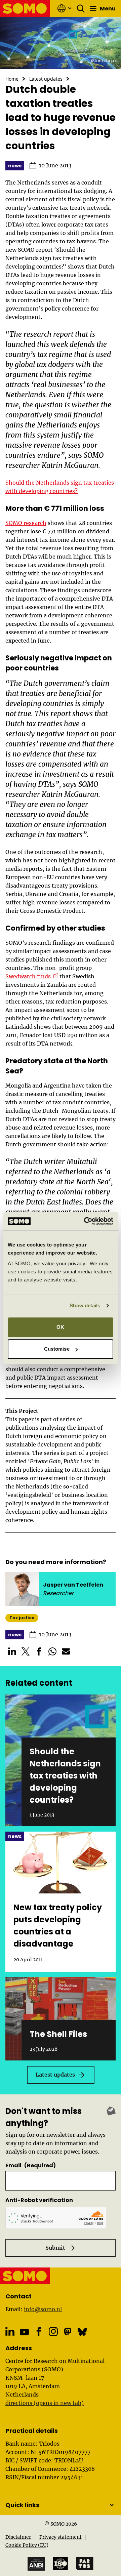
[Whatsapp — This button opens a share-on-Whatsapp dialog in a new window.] (52, 1651)
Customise (57, 1349)
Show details (85, 1305)
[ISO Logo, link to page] (61, 2564)
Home (12, 79)
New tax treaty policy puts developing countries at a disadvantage (58, 1926)
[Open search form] (81, 8)
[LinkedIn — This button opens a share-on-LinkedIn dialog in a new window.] (12, 1651)
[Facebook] (39, 2332)
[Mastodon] (68, 2332)
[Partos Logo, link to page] (85, 2564)
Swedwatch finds (32, 976)
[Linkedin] (10, 2332)
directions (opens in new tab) (45, 2403)
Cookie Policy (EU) (27, 2545)
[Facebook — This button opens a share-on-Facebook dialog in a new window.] (39, 1651)
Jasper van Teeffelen (73, 1585)
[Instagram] (53, 2332)
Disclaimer (18, 2537)
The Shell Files (58, 2034)
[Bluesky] (82, 2332)
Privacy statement (61, 2537)
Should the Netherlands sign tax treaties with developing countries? (65, 1776)
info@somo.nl (43, 2309)
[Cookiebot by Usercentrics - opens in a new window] (85, 1221)
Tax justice (22, 1618)
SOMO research (26, 523)
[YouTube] (24, 2332)
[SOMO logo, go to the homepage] (25, 8)
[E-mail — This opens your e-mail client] (66, 1651)
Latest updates (46, 79)
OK (60, 1327)
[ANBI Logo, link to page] (36, 2564)
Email (31, 2165)
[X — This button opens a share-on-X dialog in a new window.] (26, 1651)
